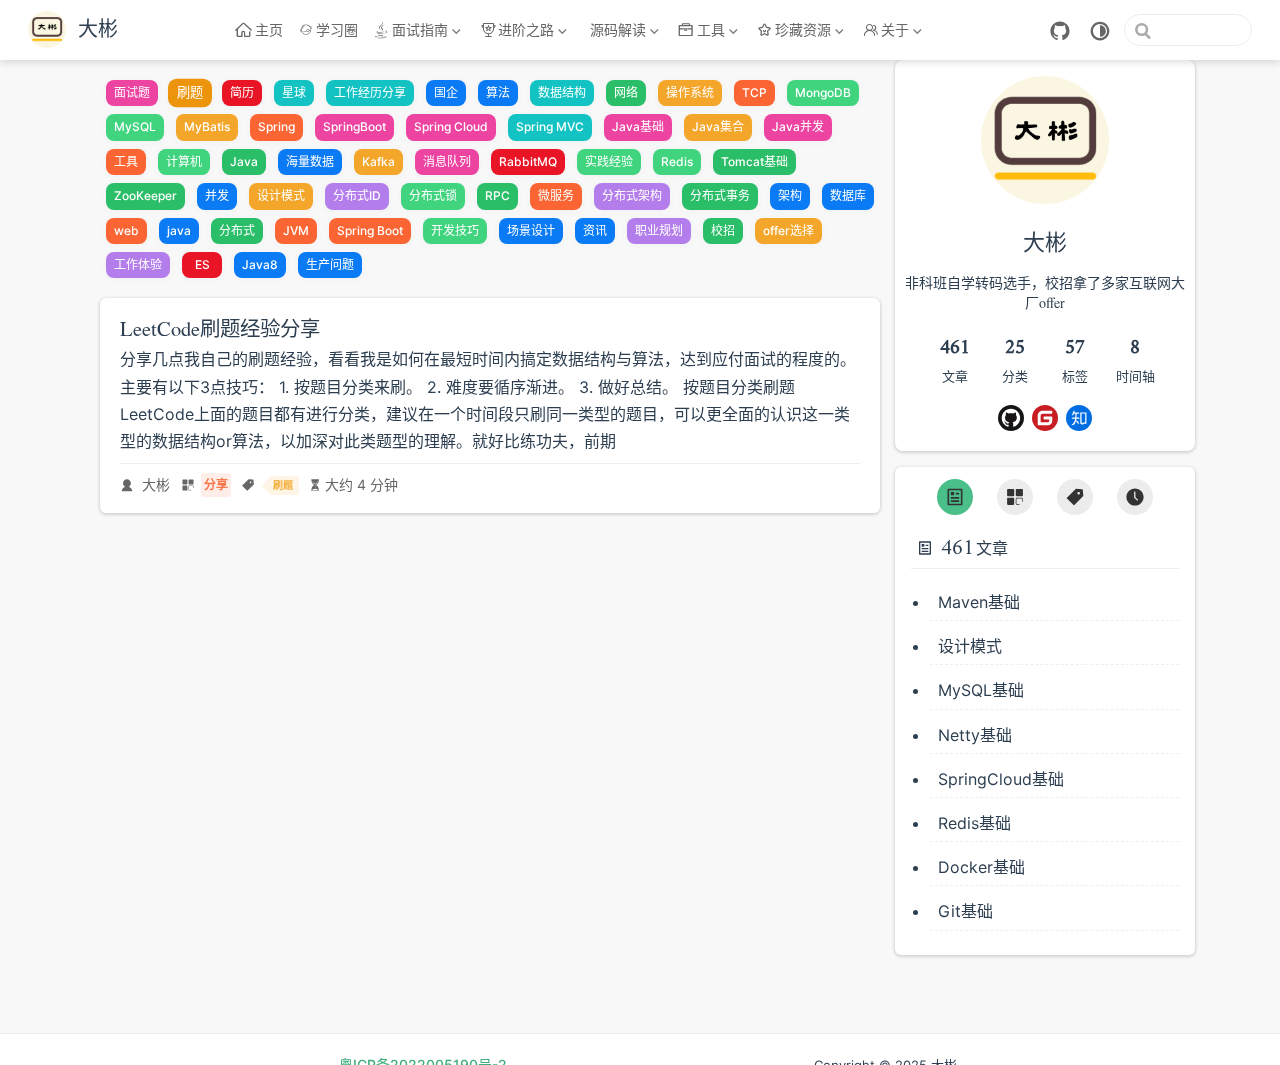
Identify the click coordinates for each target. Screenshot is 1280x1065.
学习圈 (337, 29)
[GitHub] (1060, 31)
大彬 (156, 484)
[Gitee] (1045, 418)
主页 (269, 29)
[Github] (1011, 418)
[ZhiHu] (1079, 418)
